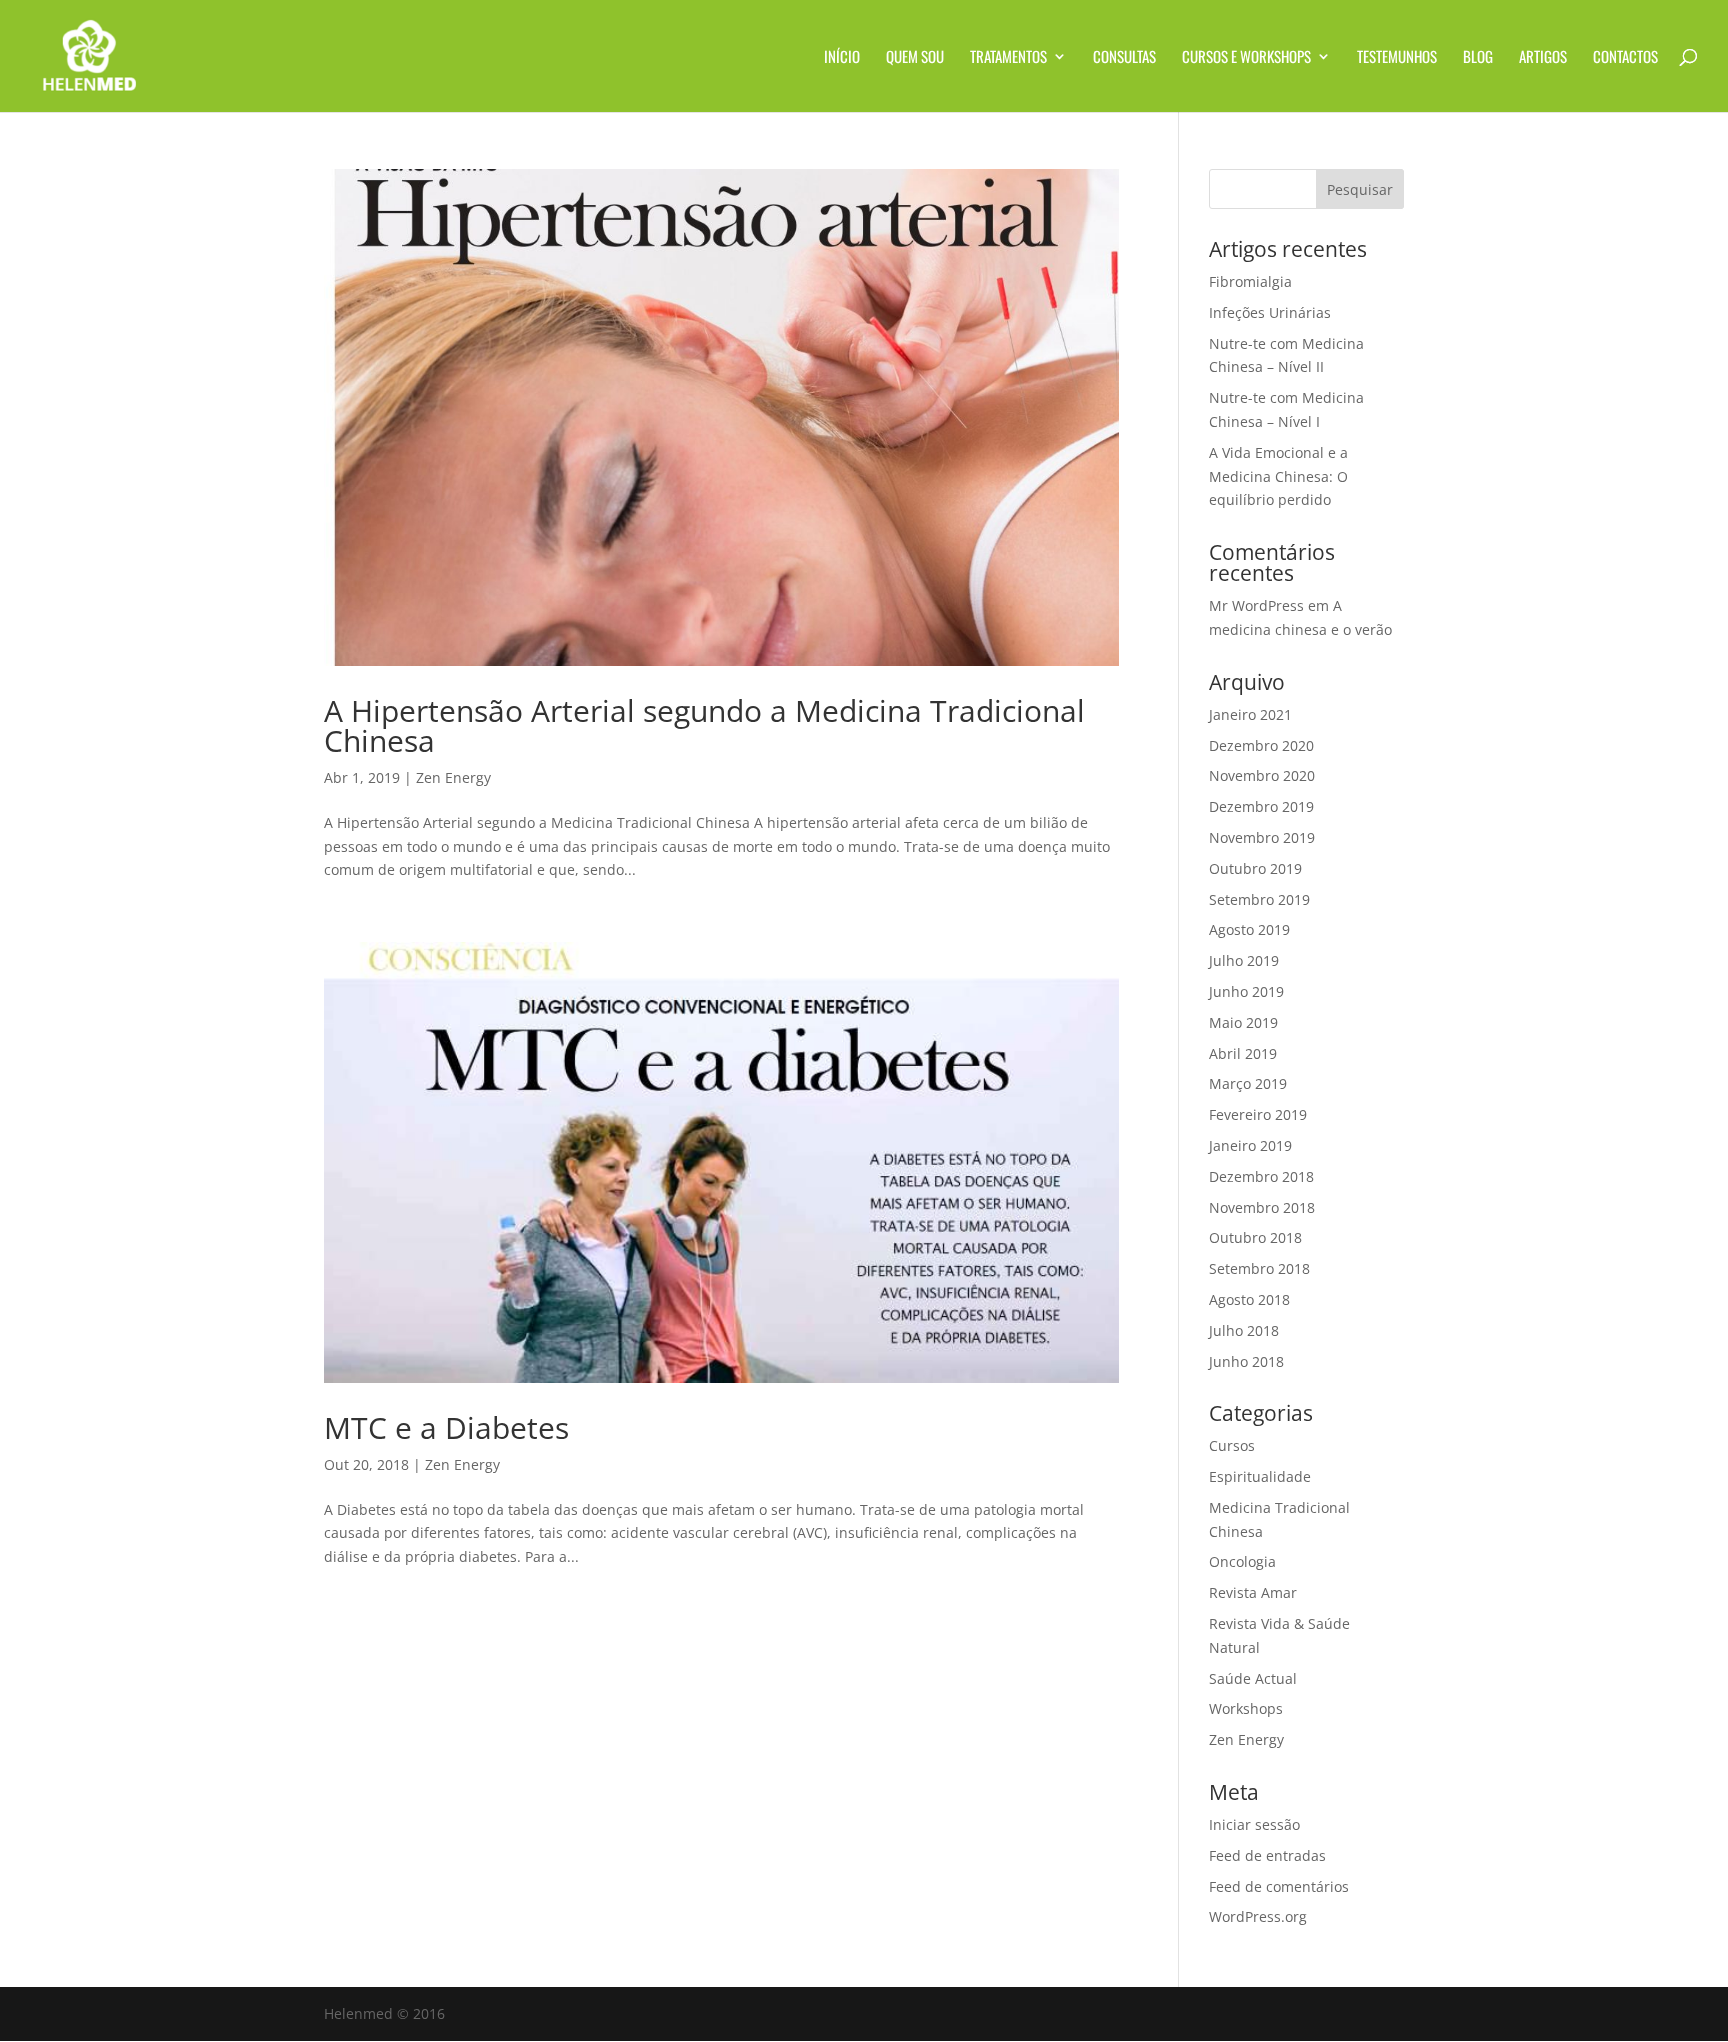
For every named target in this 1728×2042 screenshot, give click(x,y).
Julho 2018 (1244, 1330)
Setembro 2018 (1259, 1268)
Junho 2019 (1246, 991)
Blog (1478, 58)
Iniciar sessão (1254, 1824)
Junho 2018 (1246, 1361)
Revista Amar (1253, 1592)
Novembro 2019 (1262, 837)
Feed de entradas (1267, 1855)
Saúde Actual (1253, 1678)
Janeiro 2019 (1250, 1145)
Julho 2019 (1244, 960)
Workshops (1246, 1708)
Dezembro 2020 (1261, 745)
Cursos (1232, 1445)
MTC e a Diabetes (446, 1427)
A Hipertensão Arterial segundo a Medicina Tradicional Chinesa (704, 725)
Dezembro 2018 (1261, 1176)
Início (842, 58)
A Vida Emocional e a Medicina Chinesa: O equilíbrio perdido (1278, 476)
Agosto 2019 (1249, 929)
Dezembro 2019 (1261, 806)
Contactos (1625, 58)
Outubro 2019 (1255, 868)
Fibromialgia (1250, 281)
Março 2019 (1248, 1083)
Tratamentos (1008, 58)
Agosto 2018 (1249, 1299)
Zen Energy (453, 777)
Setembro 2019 (1259, 899)
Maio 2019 (1243, 1022)
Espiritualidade (1260, 1476)
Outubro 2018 (1255, 1237)
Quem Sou (915, 58)
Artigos (1543, 58)
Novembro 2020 (1262, 775)
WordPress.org (1258, 1916)
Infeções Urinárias (1270, 312)
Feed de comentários (1279, 1886)
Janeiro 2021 (1250, 714)
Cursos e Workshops (1246, 58)
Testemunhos (1397, 58)
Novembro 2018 (1262, 1207)
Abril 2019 (1243, 1053)
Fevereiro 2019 (1258, 1114)
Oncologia (1242, 1561)
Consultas (1124, 58)
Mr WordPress (1256, 605)
